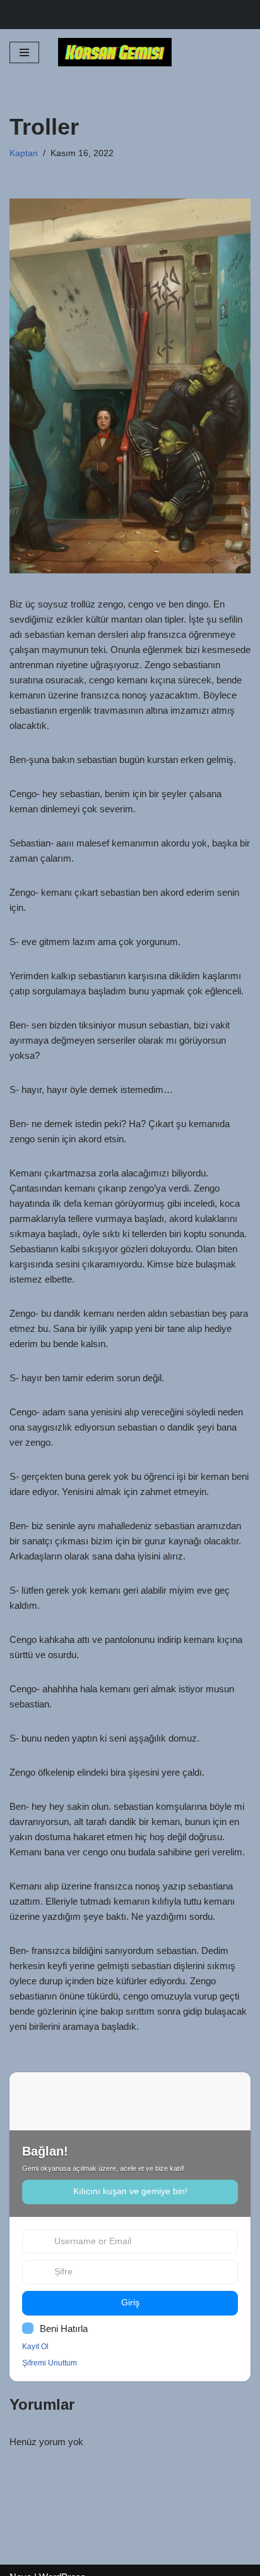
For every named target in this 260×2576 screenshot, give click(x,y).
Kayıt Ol (35, 2347)
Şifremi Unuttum (50, 2363)
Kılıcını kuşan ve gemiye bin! (130, 2191)
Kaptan (24, 153)
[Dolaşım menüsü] (24, 52)
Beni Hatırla (64, 2329)
